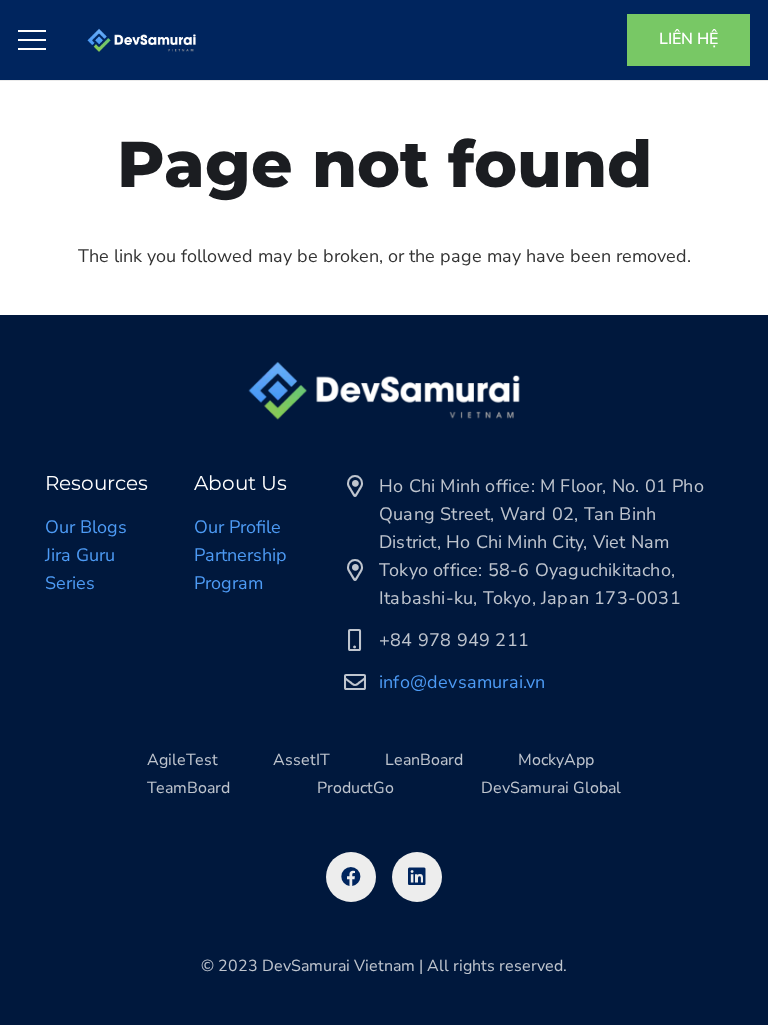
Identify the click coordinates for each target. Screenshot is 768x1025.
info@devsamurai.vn (462, 682)
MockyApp (556, 760)
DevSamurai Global (551, 788)
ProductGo (355, 788)
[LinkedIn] (417, 877)
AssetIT (301, 760)
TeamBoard (188, 788)
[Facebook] (351, 877)
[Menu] (32, 40)
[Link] (141, 40)
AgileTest (182, 760)
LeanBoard (424, 760)
